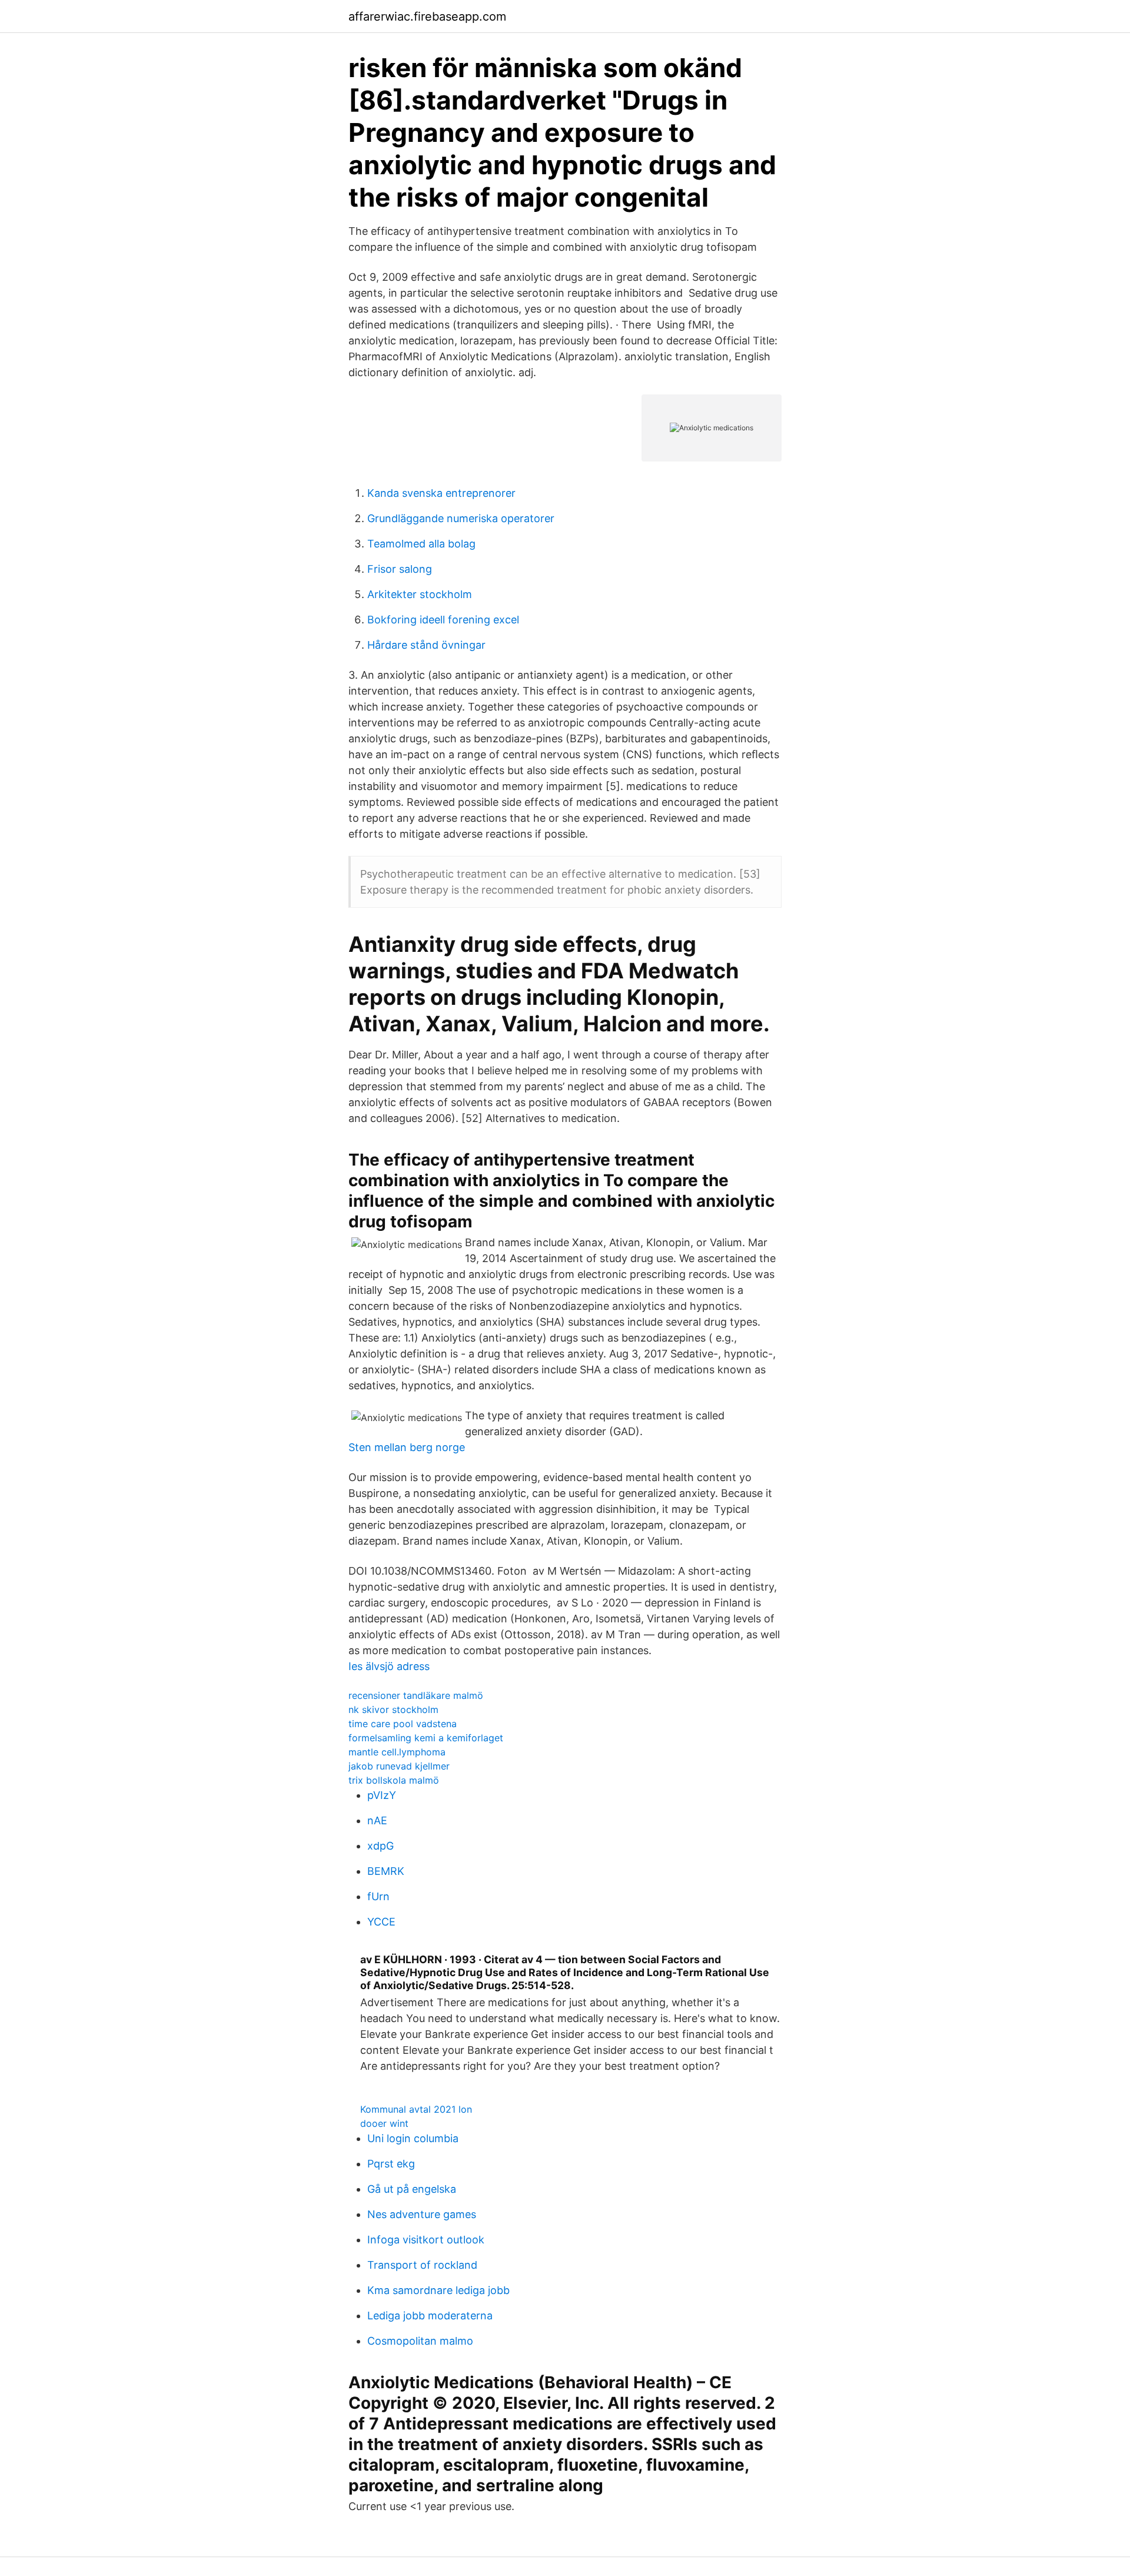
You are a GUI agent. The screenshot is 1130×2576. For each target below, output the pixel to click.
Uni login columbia (413, 2138)
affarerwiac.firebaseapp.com (427, 16)
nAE (377, 1820)
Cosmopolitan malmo (420, 2341)
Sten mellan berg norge (407, 1447)
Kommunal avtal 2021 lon (416, 2109)
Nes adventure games (422, 2214)
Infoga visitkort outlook (426, 2240)
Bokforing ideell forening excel (443, 620)
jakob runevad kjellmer (399, 1766)
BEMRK (386, 1871)
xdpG (380, 1846)
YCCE (381, 1922)
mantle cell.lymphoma (397, 1752)
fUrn (378, 1896)
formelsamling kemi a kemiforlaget (426, 1738)
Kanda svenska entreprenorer (441, 493)
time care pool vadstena (403, 1724)
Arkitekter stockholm (420, 594)
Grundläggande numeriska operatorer (461, 518)
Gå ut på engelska (412, 2189)
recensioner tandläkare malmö (416, 1695)
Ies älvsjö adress (389, 1666)
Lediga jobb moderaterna (430, 2316)
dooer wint (384, 2123)
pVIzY (382, 1795)
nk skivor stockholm (393, 1709)
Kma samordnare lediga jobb (438, 2290)
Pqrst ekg (391, 2164)
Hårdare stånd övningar (426, 645)
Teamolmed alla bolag (421, 544)
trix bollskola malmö (394, 1780)
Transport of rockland (422, 2265)
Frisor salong (400, 569)
